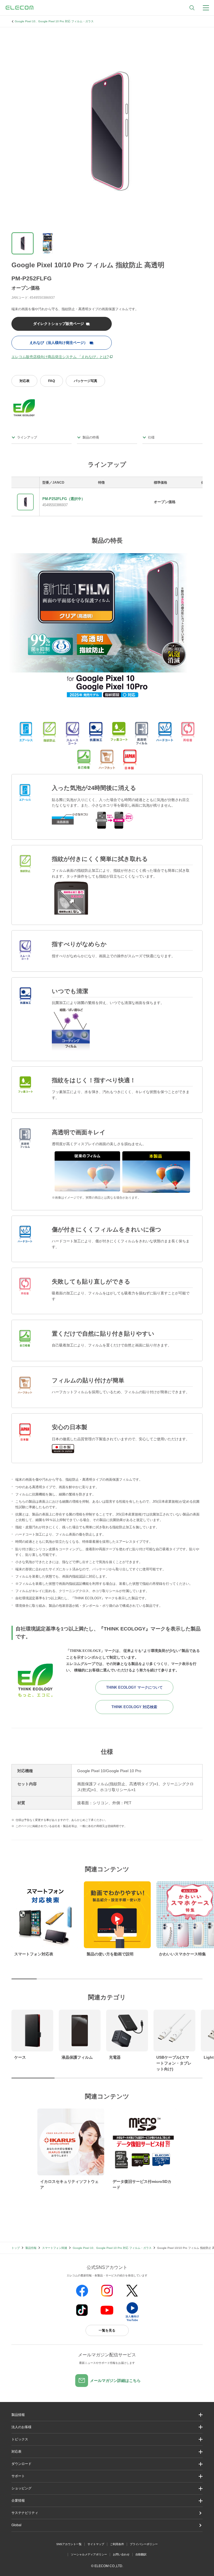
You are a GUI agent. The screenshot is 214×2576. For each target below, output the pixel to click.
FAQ (52, 381)
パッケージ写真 (86, 381)
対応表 (25, 381)
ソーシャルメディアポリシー (89, 2554)
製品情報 (31, 2248)
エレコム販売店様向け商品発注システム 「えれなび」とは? (60, 357)
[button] (107, 2439)
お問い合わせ (121, 2554)
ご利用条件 (117, 2544)
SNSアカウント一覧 (69, 2544)
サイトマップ (96, 2544)
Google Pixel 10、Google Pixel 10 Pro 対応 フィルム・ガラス (54, 21)
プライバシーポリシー (144, 2544)
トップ (16, 2248)
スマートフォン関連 (55, 2248)
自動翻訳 (141, 2554)
